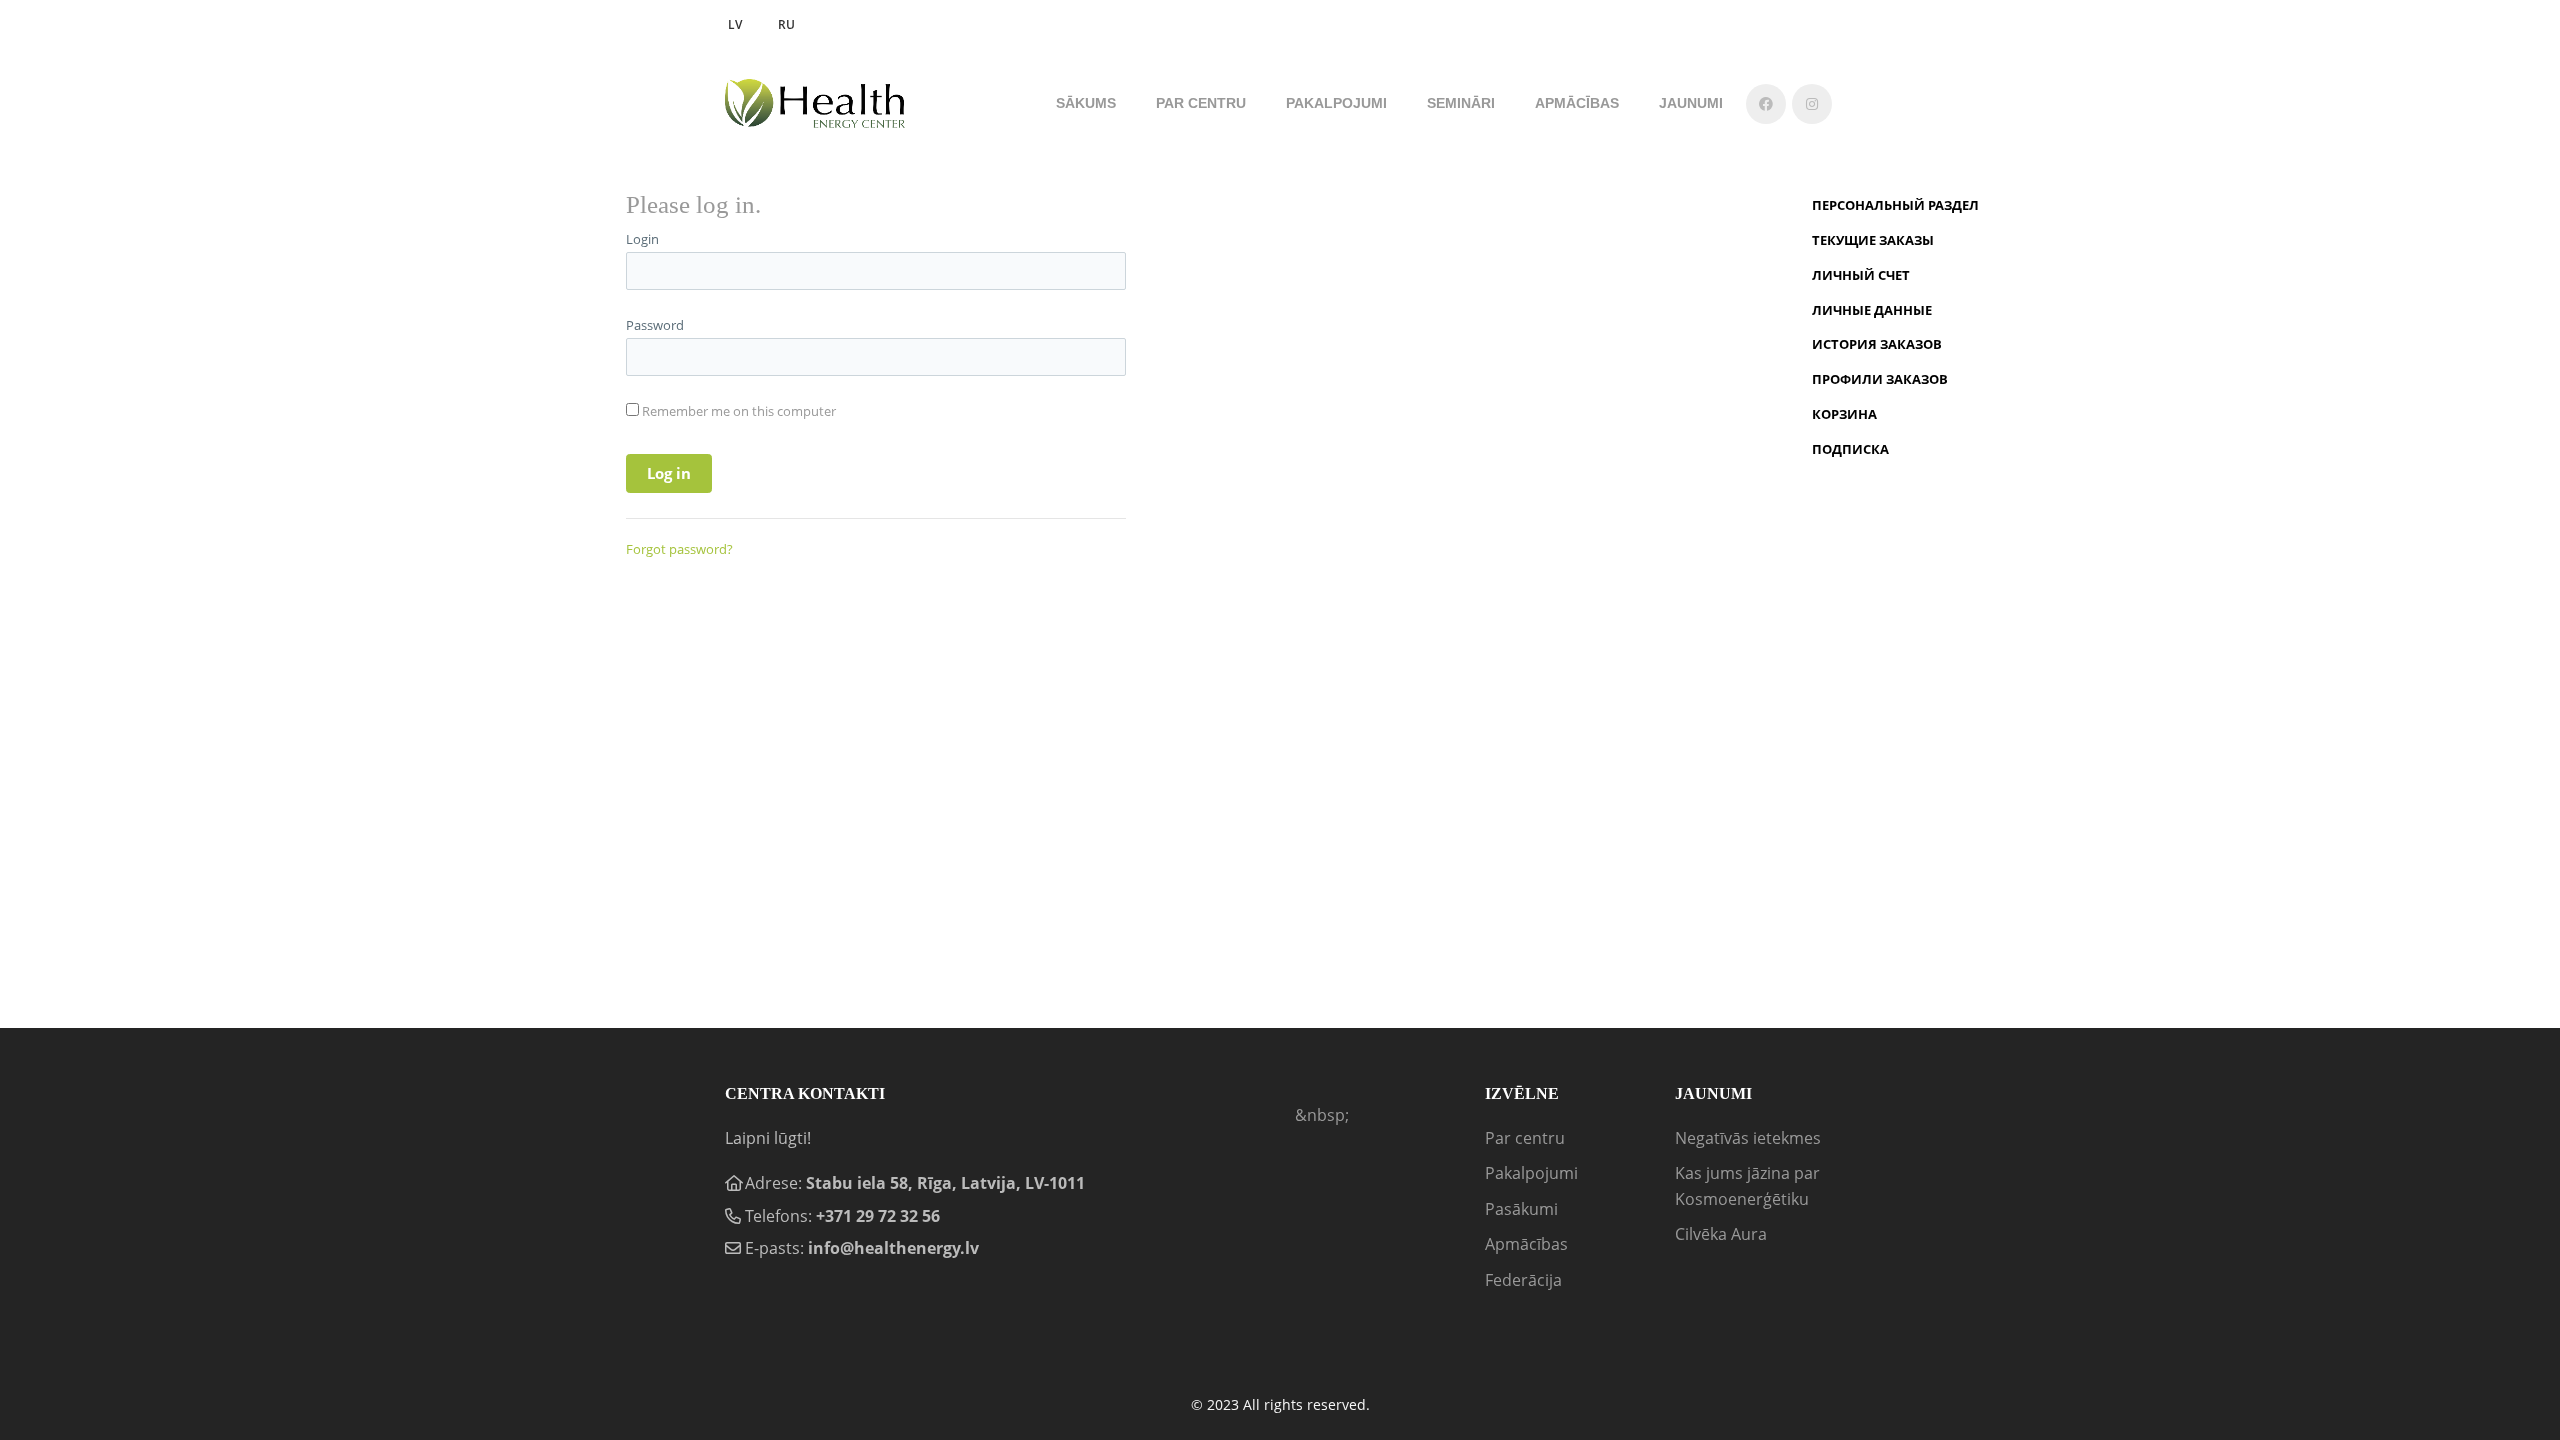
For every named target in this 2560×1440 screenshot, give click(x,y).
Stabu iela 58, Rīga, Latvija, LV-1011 (945, 1183)
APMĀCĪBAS (1577, 103)
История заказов (1877, 344)
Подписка (1850, 449)
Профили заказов (1880, 379)
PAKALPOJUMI (1336, 103)
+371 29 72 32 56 (878, 1216)
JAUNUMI (1691, 103)
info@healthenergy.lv (893, 1248)
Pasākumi (1521, 1209)
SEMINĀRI (1461, 103)
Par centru (1525, 1138)
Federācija (1523, 1280)
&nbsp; (1322, 1115)
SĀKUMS (1086, 103)
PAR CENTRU (1201, 103)
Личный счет (1861, 275)
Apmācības (1526, 1244)
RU (786, 24)
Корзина (1844, 414)
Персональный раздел (1895, 205)
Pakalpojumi (1531, 1173)
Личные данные (1872, 310)
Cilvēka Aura (1721, 1234)
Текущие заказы (1873, 240)
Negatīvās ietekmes (1748, 1138)
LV (735, 24)
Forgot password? (679, 549)
